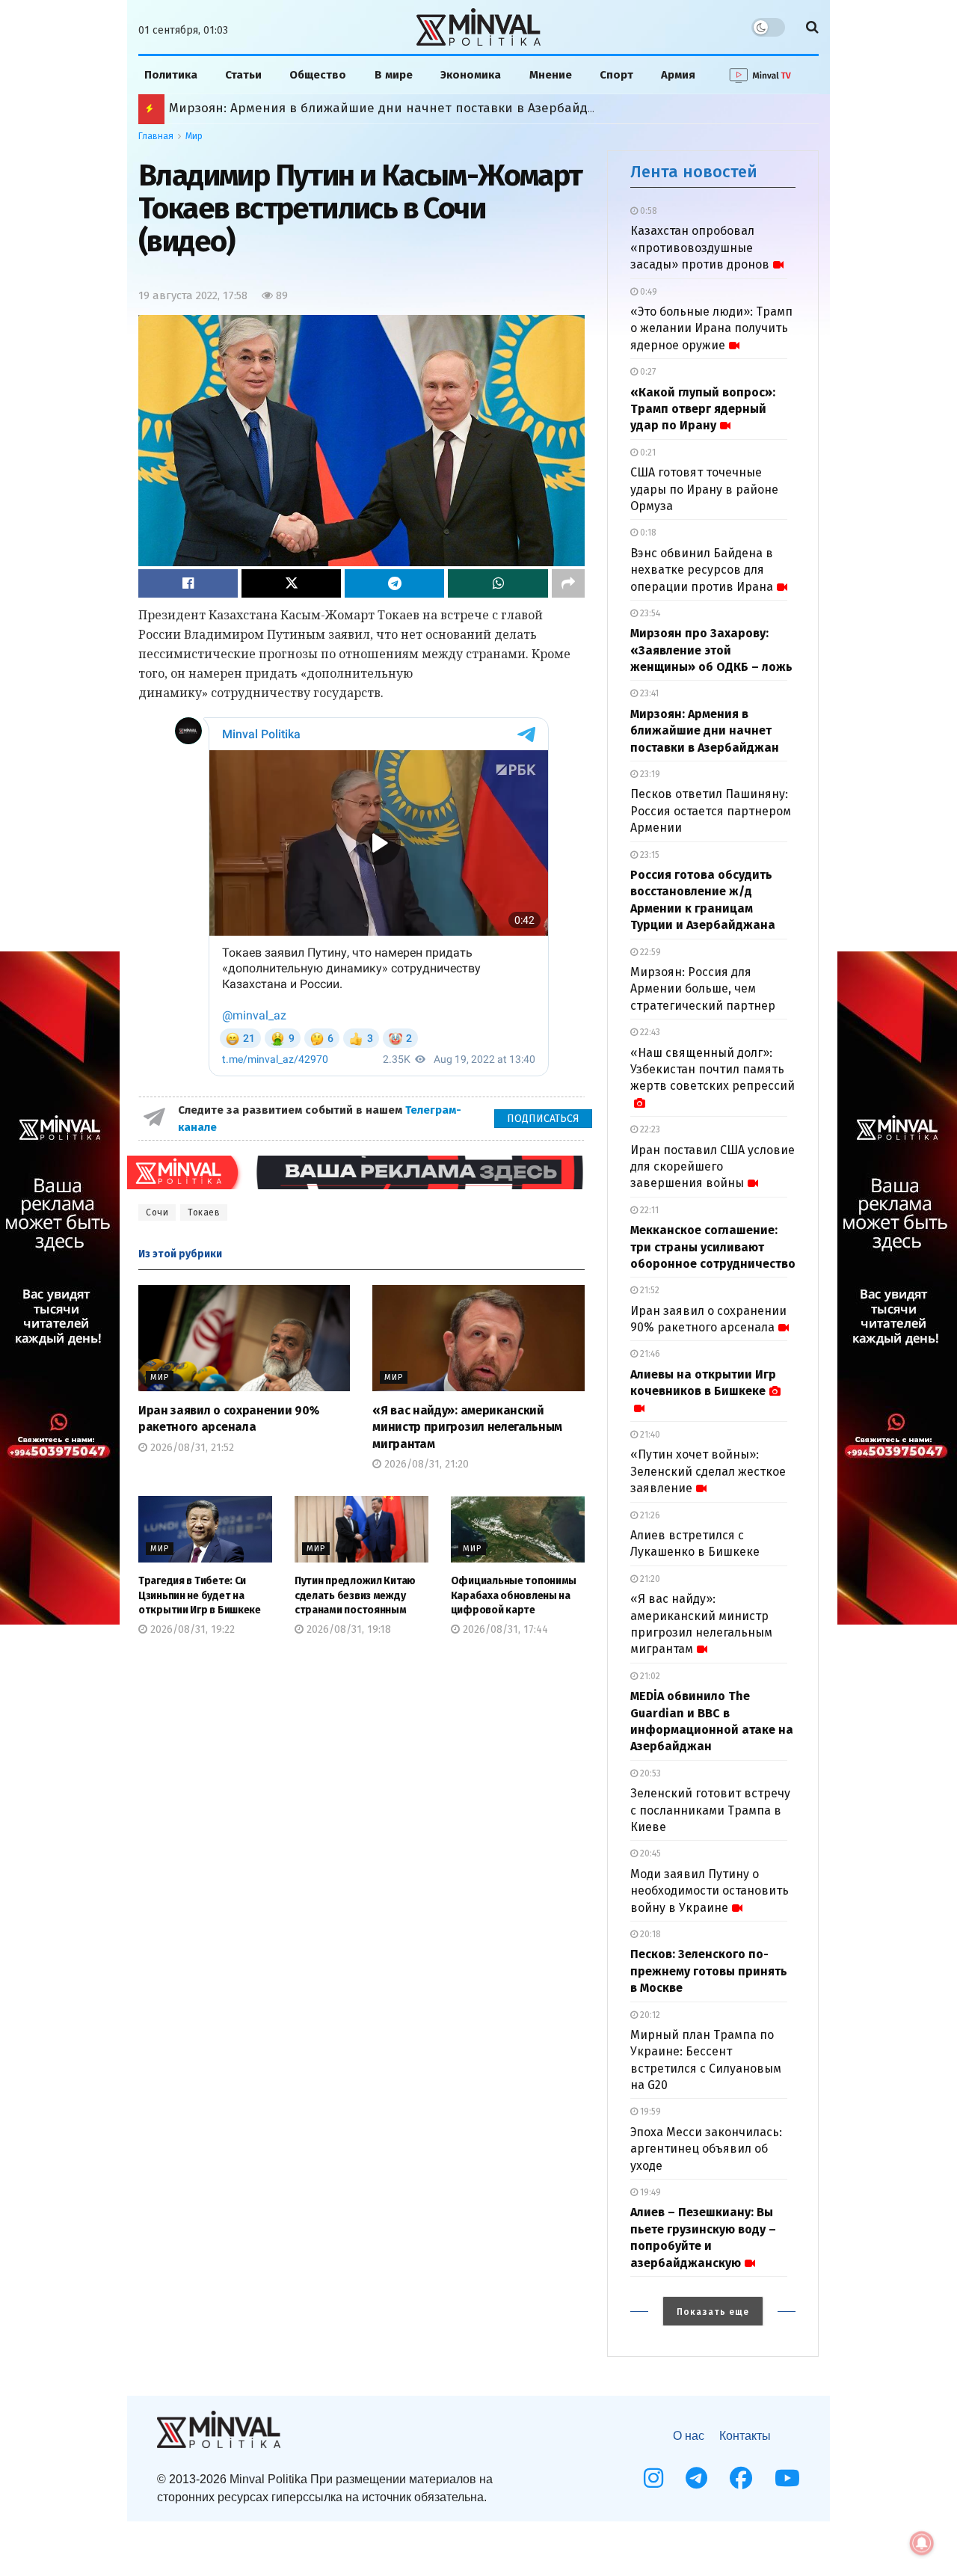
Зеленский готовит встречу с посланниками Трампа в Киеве (710, 1810)
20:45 (649, 1853)
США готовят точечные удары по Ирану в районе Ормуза (704, 489)
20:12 (649, 2015)
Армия (678, 75)
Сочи (157, 1212)
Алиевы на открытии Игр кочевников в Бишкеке (703, 1383)
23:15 (649, 855)
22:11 (648, 1210)
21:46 (649, 1354)
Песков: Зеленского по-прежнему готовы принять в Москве (709, 1971)
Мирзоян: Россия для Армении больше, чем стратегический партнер (703, 989)
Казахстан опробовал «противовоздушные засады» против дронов (700, 248)
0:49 (647, 292)
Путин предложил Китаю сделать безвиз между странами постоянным (355, 1595)
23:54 (649, 613)
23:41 (648, 693)
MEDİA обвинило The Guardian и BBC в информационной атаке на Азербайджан (420, 108)
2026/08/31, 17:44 (504, 1629)
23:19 (649, 774)
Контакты (745, 2436)
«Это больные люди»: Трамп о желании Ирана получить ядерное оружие (711, 328)
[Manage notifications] (922, 2543)
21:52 (649, 1290)
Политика (171, 75)
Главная (156, 136)
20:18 (649, 1934)
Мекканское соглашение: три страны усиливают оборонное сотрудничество (713, 1247)
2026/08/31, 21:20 (425, 1464)
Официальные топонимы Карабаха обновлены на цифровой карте (514, 1595)
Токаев (204, 1212)
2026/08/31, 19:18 (347, 1629)
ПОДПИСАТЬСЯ (543, 1119)
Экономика (471, 75)
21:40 (649, 1435)
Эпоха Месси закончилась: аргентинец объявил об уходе (706, 2149)
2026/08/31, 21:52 (191, 1448)
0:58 (647, 211)
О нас (689, 2436)
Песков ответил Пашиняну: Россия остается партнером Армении (711, 811)
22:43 (649, 1032)
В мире (394, 75)
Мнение (551, 75)
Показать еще (713, 2312)
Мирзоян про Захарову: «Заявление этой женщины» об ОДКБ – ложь (711, 650)
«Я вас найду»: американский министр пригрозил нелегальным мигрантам (467, 1427)
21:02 (649, 1676)
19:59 (649, 2112)
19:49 (649, 2192)
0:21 (647, 453)
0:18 (647, 533)
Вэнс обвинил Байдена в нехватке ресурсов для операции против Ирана (702, 570)
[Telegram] (696, 2478)
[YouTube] (787, 2478)
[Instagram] (653, 2478)
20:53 (649, 1773)
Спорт (616, 75)
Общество (318, 75)
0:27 (647, 372)
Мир (194, 136)
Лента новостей (694, 172)
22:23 (649, 1129)
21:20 (649, 1579)
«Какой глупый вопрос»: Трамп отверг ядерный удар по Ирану (703, 409)
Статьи (243, 75)
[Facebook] (741, 2478)
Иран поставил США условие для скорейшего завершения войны (713, 1167)
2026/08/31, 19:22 (191, 1629)
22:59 (649, 952)
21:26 (649, 1515)
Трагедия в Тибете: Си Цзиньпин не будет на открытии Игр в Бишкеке (200, 1595)
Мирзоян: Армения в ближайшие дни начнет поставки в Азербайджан (705, 731)
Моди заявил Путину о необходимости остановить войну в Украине (710, 1891)
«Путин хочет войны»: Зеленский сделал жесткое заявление (708, 1471)
